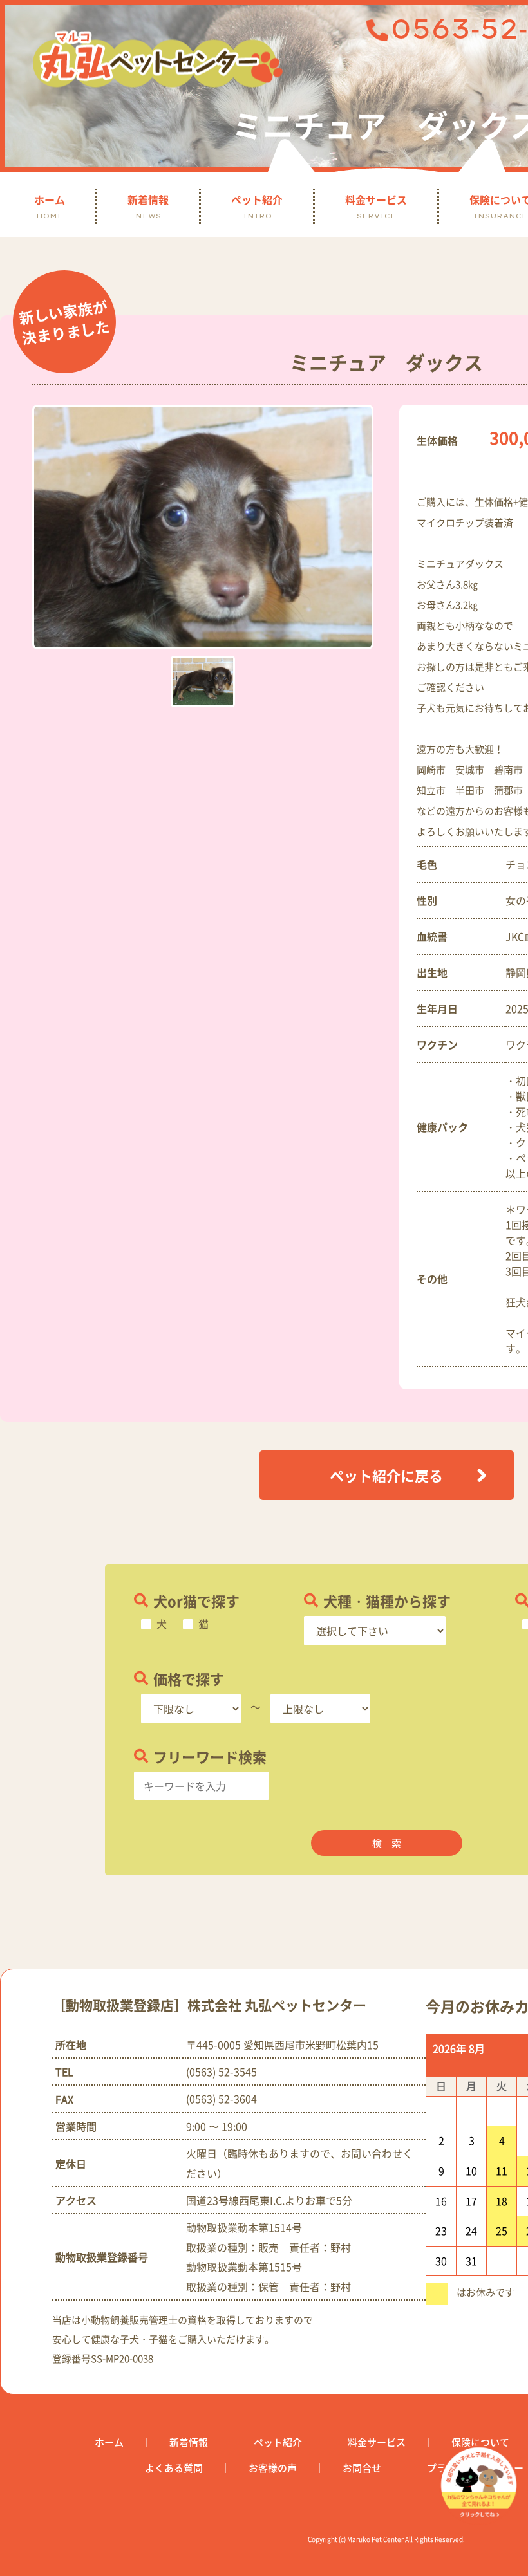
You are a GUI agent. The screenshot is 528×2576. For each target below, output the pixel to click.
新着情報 (148, 206)
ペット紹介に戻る (386, 1475)
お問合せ (362, 2468)
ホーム (50, 206)
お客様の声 (273, 2468)
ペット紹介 (257, 206)
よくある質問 (174, 2468)
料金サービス (376, 206)
